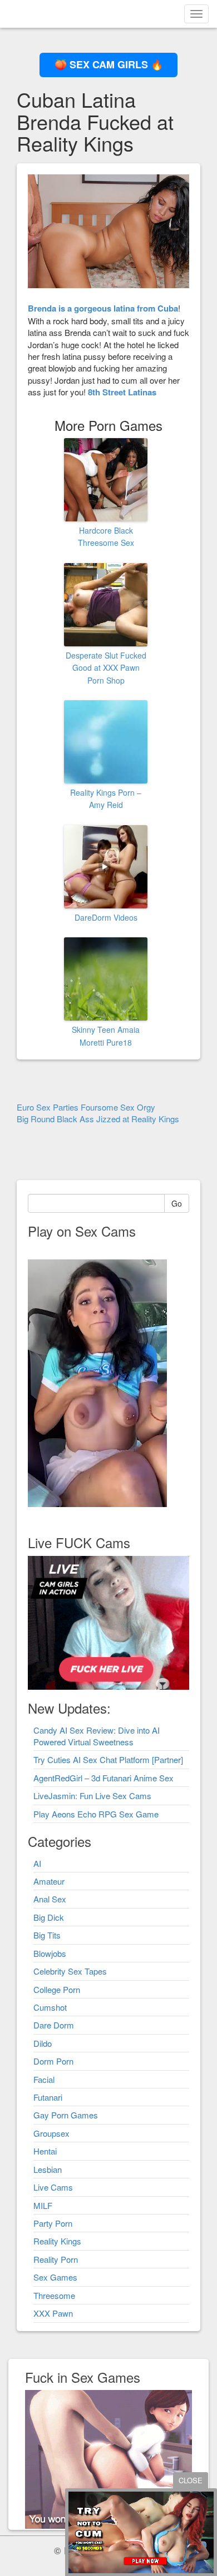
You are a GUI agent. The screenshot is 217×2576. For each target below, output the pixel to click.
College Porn (57, 1989)
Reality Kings (57, 2241)
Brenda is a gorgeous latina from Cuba (103, 308)
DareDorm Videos (106, 917)
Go (177, 1203)
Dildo (43, 2043)
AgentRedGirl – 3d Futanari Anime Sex (103, 1778)
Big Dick (49, 1917)
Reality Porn (56, 2259)
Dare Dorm (54, 2025)
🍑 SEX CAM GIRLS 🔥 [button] (109, 64)
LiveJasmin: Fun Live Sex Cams (92, 1796)
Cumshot (50, 2007)
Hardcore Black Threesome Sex (106, 536)
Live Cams (53, 2187)
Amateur (49, 1881)
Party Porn (53, 2223)
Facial (44, 2079)
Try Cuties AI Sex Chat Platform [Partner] (108, 1759)
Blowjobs (50, 1953)
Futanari (48, 2097)
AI (37, 1863)
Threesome (54, 2295)
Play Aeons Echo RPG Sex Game (96, 1814)
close (191, 2480)
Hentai (45, 2151)
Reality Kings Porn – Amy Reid (106, 799)
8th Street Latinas (122, 392)
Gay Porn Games (66, 2115)
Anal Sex (50, 1899)
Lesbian (48, 2169)
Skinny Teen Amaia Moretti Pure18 (106, 1036)
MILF (43, 2205)
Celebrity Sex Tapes (70, 1971)
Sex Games (55, 2277)
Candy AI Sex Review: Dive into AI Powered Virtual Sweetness (97, 1736)
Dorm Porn (53, 2061)
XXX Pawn (53, 2313)
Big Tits (47, 1935)
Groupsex (51, 2133)
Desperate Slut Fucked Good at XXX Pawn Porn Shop (106, 668)
